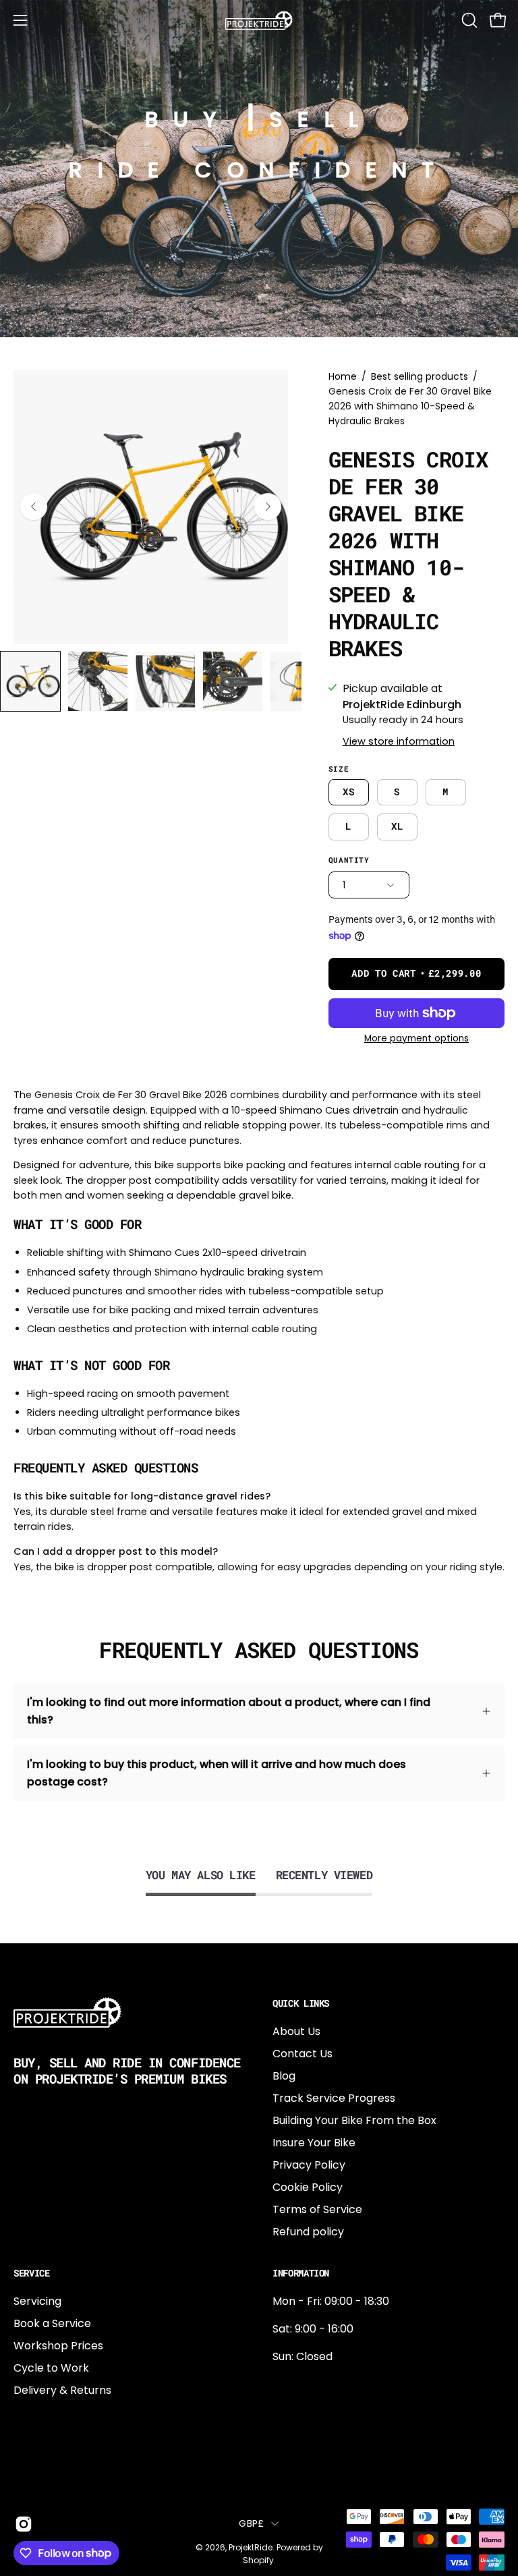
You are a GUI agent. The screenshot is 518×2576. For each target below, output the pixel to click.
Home (343, 376)
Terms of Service (317, 2209)
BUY (189, 119)
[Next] (268, 507)
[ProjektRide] (259, 20)
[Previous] (34, 507)
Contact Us (303, 2054)
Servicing (37, 2301)
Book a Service (52, 2323)
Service (32, 2273)
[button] (468, 20)
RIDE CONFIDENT (259, 170)
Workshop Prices (58, 2346)
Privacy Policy (309, 2165)
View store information (399, 741)
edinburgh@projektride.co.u (346, 2473)
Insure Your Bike (314, 2143)
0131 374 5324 (308, 2384)
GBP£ (251, 2523)
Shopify (258, 2560)
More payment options (416, 1038)
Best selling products (420, 376)
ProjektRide (251, 2547)
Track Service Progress (334, 2098)
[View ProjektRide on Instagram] (21, 2524)
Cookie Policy (308, 2187)
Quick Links (301, 2003)
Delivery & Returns (62, 2390)
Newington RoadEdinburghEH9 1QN (316, 2429)
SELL (321, 119)
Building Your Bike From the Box (354, 2120)
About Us (296, 2031)
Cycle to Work (51, 2368)
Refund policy (308, 2232)
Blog (284, 2076)
